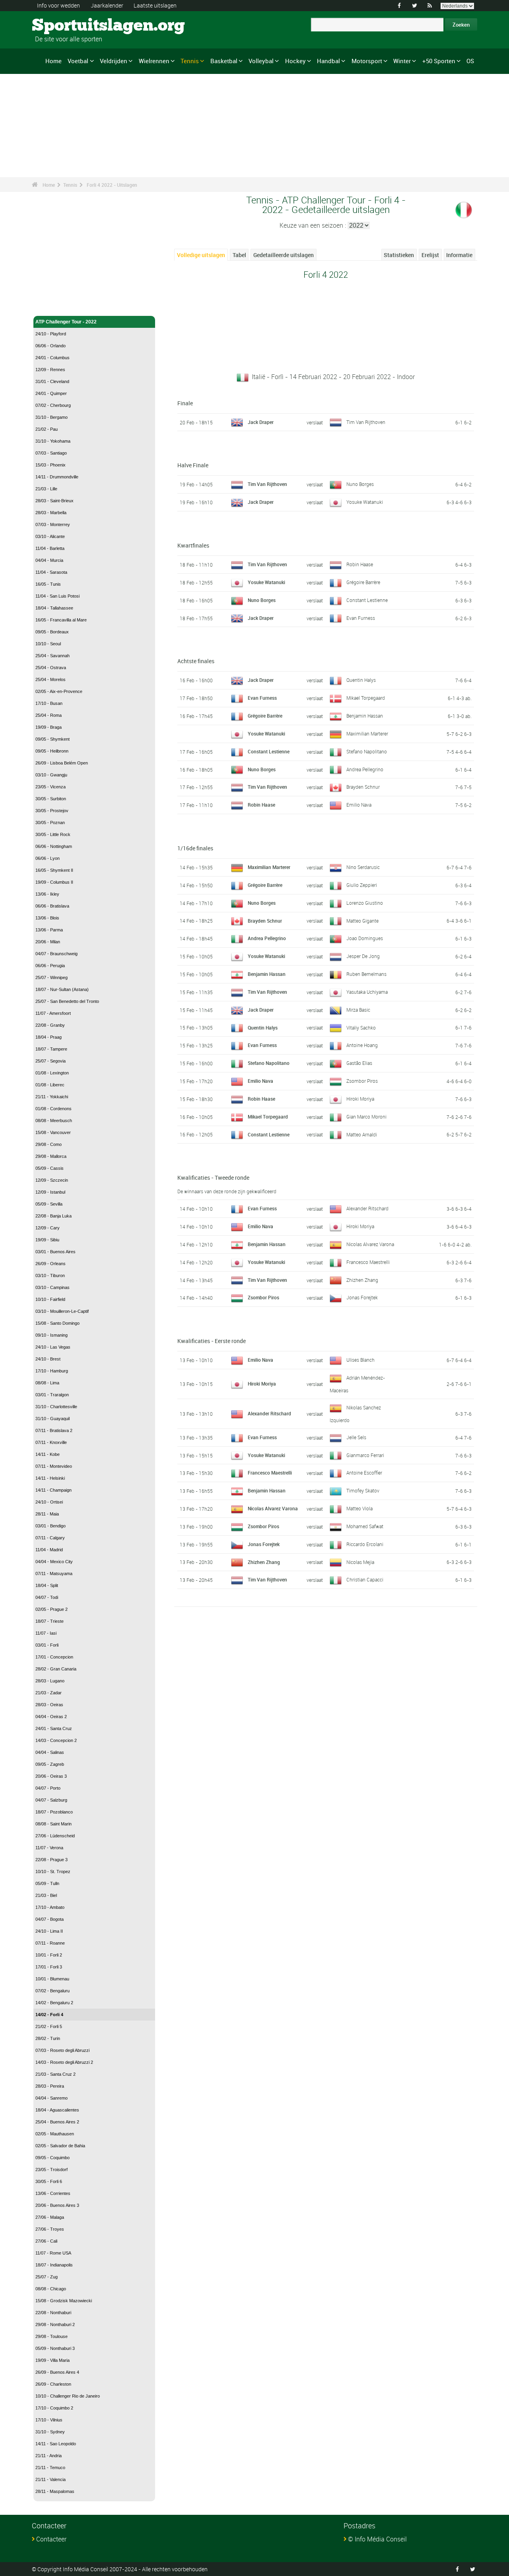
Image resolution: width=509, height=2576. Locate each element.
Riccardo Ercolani (365, 1544)
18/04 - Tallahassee (54, 608)
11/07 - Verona (49, 1848)
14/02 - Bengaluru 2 (54, 2003)
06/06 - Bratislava (52, 906)
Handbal (328, 61)
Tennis (190, 61)
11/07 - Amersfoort (53, 1013)
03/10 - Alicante (50, 536)
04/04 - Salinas (50, 1752)
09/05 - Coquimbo (52, 2158)
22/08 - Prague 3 (51, 1860)
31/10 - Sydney (50, 2432)
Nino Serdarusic (363, 867)
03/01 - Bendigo (51, 1526)
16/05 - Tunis (48, 584)
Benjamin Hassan (365, 716)
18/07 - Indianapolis (54, 2265)
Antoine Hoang (362, 1045)
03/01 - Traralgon (52, 1395)
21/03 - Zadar (49, 1693)
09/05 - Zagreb (50, 1764)
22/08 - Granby (50, 1025)
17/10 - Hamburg (52, 1371)
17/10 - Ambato (50, 1907)
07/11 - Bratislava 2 (54, 1430)
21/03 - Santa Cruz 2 (55, 2074)
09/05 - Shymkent (52, 739)
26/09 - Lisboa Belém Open (62, 763)
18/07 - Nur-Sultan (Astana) (62, 989)
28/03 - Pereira (50, 2086)
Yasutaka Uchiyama (367, 992)
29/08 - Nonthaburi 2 (55, 2324)
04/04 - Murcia (49, 560)
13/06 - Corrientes (53, 2193)
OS (470, 61)
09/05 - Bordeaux (52, 632)
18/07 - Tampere (51, 1049)
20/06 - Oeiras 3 (51, 1776)
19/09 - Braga (49, 727)
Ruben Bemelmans (366, 974)
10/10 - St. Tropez (53, 1872)
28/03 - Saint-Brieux (54, 501)
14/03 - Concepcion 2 (56, 1740)
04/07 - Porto (48, 1788)
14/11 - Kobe (48, 1454)
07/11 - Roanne (50, 1943)
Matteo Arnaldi (362, 1134)
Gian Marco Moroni (366, 1117)
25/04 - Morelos (51, 679)
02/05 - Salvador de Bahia (60, 2146)
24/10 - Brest (48, 1359)
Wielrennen (154, 61)
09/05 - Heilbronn (52, 751)
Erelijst (430, 255)
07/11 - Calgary (50, 1538)
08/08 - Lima (47, 1383)
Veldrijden (114, 61)
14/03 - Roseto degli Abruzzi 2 (64, 2062)
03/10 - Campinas (52, 1287)
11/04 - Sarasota (51, 572)
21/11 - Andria (49, 2456)
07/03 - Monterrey (53, 524)
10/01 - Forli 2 (49, 1955)
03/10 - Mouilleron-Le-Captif (62, 1311)
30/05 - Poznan (50, 823)
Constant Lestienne (367, 600)
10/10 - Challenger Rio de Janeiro (68, 2396)
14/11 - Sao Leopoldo (56, 2444)
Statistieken (399, 255)
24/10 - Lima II (49, 1931)
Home (53, 61)
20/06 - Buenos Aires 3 (57, 2205)
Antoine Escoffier (364, 1473)
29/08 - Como (49, 1144)
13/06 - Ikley (47, 894)
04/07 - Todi (47, 1597)
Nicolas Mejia (360, 1562)
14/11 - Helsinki (50, 1478)
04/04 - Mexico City (54, 1562)
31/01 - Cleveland (52, 381)
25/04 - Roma (49, 715)
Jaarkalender (107, 5)
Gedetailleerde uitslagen (284, 255)
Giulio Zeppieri (362, 885)
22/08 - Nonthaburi (53, 2313)
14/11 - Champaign (53, 1490)
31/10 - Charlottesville (56, 1407)
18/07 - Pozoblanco (54, 1812)
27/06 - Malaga (50, 2217)
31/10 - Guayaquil (52, 1419)
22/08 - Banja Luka (53, 1216)
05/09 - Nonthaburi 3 (55, 2348)
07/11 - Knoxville (51, 1442)
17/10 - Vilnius (49, 2420)
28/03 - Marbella (51, 513)
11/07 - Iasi (46, 1633)
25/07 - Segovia (51, 1061)
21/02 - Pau (47, 429)
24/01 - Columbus (52, 358)
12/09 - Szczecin (52, 1180)
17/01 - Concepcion (54, 1657)
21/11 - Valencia (51, 2479)
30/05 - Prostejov (52, 811)
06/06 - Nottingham (54, 846)
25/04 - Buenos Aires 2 (57, 2122)
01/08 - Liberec (50, 1085)
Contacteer (51, 2539)
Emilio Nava (359, 805)
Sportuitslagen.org (62, 26)
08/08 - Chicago (51, 2289)
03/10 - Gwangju (51, 775)
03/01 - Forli (47, 1645)
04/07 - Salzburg (51, 1800)
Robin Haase (360, 564)
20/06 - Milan (48, 942)
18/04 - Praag (49, 1037)
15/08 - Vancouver (53, 1132)
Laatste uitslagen (155, 5)
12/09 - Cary (48, 1228)
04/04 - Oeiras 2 (51, 1717)
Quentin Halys (361, 680)
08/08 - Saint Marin (53, 1824)
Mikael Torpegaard (366, 698)
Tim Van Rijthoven (366, 422)
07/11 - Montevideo (54, 1466)
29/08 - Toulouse (51, 2336)
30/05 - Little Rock (53, 834)
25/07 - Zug (47, 2277)
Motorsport (367, 61)
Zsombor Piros (362, 1081)
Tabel (239, 255)
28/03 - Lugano (50, 1681)
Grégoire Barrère (363, 582)
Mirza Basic (358, 1010)
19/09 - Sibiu (47, 1240)
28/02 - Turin (48, 2038)
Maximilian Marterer (367, 734)
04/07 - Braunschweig (56, 954)
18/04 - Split (47, 1585)
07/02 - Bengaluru (52, 1991)
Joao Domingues (365, 938)
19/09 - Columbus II (54, 882)
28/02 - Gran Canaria (56, 1669)
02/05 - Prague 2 (51, 1609)
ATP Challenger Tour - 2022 (66, 322)
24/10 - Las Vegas (53, 1347)
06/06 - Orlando (51, 346)
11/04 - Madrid (49, 1550)
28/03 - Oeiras (49, 1705)
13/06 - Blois (47, 918)
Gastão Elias (359, 1063)
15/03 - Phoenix (51, 465)
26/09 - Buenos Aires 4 (57, 2372)
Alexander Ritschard (367, 1208)
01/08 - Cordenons (53, 1109)
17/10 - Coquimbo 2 (54, 2408)
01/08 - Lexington (52, 1073)
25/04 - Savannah (52, 656)
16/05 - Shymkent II (54, 870)
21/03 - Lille (46, 489)
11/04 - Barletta (50, 548)
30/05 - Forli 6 (49, 2181)
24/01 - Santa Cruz (54, 1728)
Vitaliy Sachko (361, 1028)
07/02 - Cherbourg (53, 405)
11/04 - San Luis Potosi (57, 596)
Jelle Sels (356, 1437)
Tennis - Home (51, 305)
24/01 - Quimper (51, 393)
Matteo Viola (359, 1508)
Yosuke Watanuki (365, 502)
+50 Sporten (439, 61)
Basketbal (224, 61)
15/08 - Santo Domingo (57, 1323)
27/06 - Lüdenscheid (55, 1836)
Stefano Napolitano (367, 751)
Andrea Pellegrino (365, 769)
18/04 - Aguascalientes (57, 2110)
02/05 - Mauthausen (55, 2134)
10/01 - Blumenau (52, 1979)
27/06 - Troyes (50, 2229)
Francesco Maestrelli (368, 1262)
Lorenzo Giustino (365, 903)
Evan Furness (361, 618)
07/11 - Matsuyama (54, 1573)
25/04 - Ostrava (51, 668)
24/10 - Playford (51, 334)
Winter (402, 61)
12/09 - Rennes (50, 370)
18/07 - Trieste (50, 1621)
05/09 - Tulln (47, 1883)
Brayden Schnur (363, 787)
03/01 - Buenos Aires (55, 1252)
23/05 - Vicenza (51, 787)
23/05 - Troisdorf (51, 2170)
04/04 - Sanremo (51, 2098)
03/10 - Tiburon (50, 1275)
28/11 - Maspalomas (55, 2491)
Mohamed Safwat (365, 1526)
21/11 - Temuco (50, 2468)
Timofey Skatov (363, 1490)
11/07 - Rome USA (53, 2253)
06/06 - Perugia (50, 966)
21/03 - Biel (46, 1895)
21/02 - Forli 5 (49, 2026)
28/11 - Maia (47, 1514)
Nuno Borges (360, 484)
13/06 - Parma (49, 930)
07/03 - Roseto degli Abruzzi (62, 2050)
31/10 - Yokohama (53, 441)
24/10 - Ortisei (49, 1502)
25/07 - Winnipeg (51, 977)
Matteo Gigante (362, 921)
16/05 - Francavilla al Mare (61, 620)
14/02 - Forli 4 (49, 2015)
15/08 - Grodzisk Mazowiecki (64, 2301)
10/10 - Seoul (48, 644)
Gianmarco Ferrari (365, 1455)
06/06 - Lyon (48, 858)
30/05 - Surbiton (51, 799)
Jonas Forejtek (362, 1297)
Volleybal (261, 61)
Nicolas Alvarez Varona (370, 1244)
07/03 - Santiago (51, 453)
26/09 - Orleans (51, 1264)
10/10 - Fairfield (50, 1299)
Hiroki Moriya (360, 1099)
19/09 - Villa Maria (52, 2360)
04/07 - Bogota (50, 1919)
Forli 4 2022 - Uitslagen (112, 185)
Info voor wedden (58, 5)
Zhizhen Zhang (362, 1280)
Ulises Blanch (360, 1360)
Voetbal (78, 61)
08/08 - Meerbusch (54, 1121)
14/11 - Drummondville (57, 477)
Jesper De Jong (363, 956)
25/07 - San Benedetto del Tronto (67, 1001)
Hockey (295, 61)
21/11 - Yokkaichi (52, 1097)
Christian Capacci (365, 1579)
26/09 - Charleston (53, 2384)
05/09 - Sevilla (49, 1204)
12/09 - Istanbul (50, 1192)
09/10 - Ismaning (51, 1335)
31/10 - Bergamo (51, 417)
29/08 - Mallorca (51, 1156)
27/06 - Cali (46, 2241)
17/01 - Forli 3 (49, 1967)
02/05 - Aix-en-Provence (59, 691)
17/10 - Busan (49, 703)
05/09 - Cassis (50, 1168)
